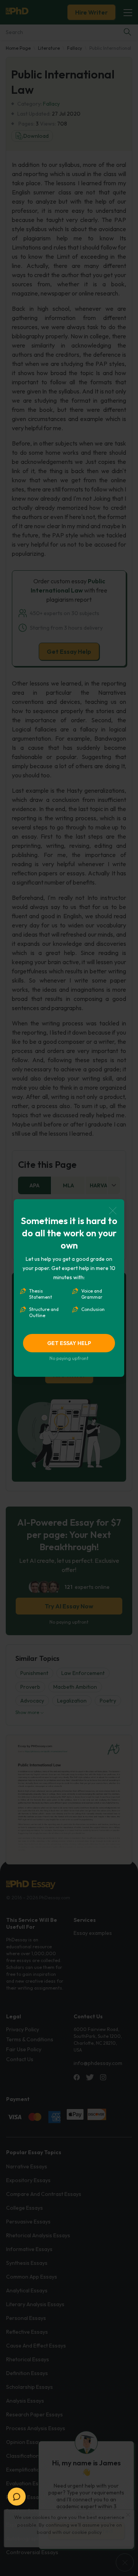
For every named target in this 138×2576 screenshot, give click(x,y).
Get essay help (69, 1343)
